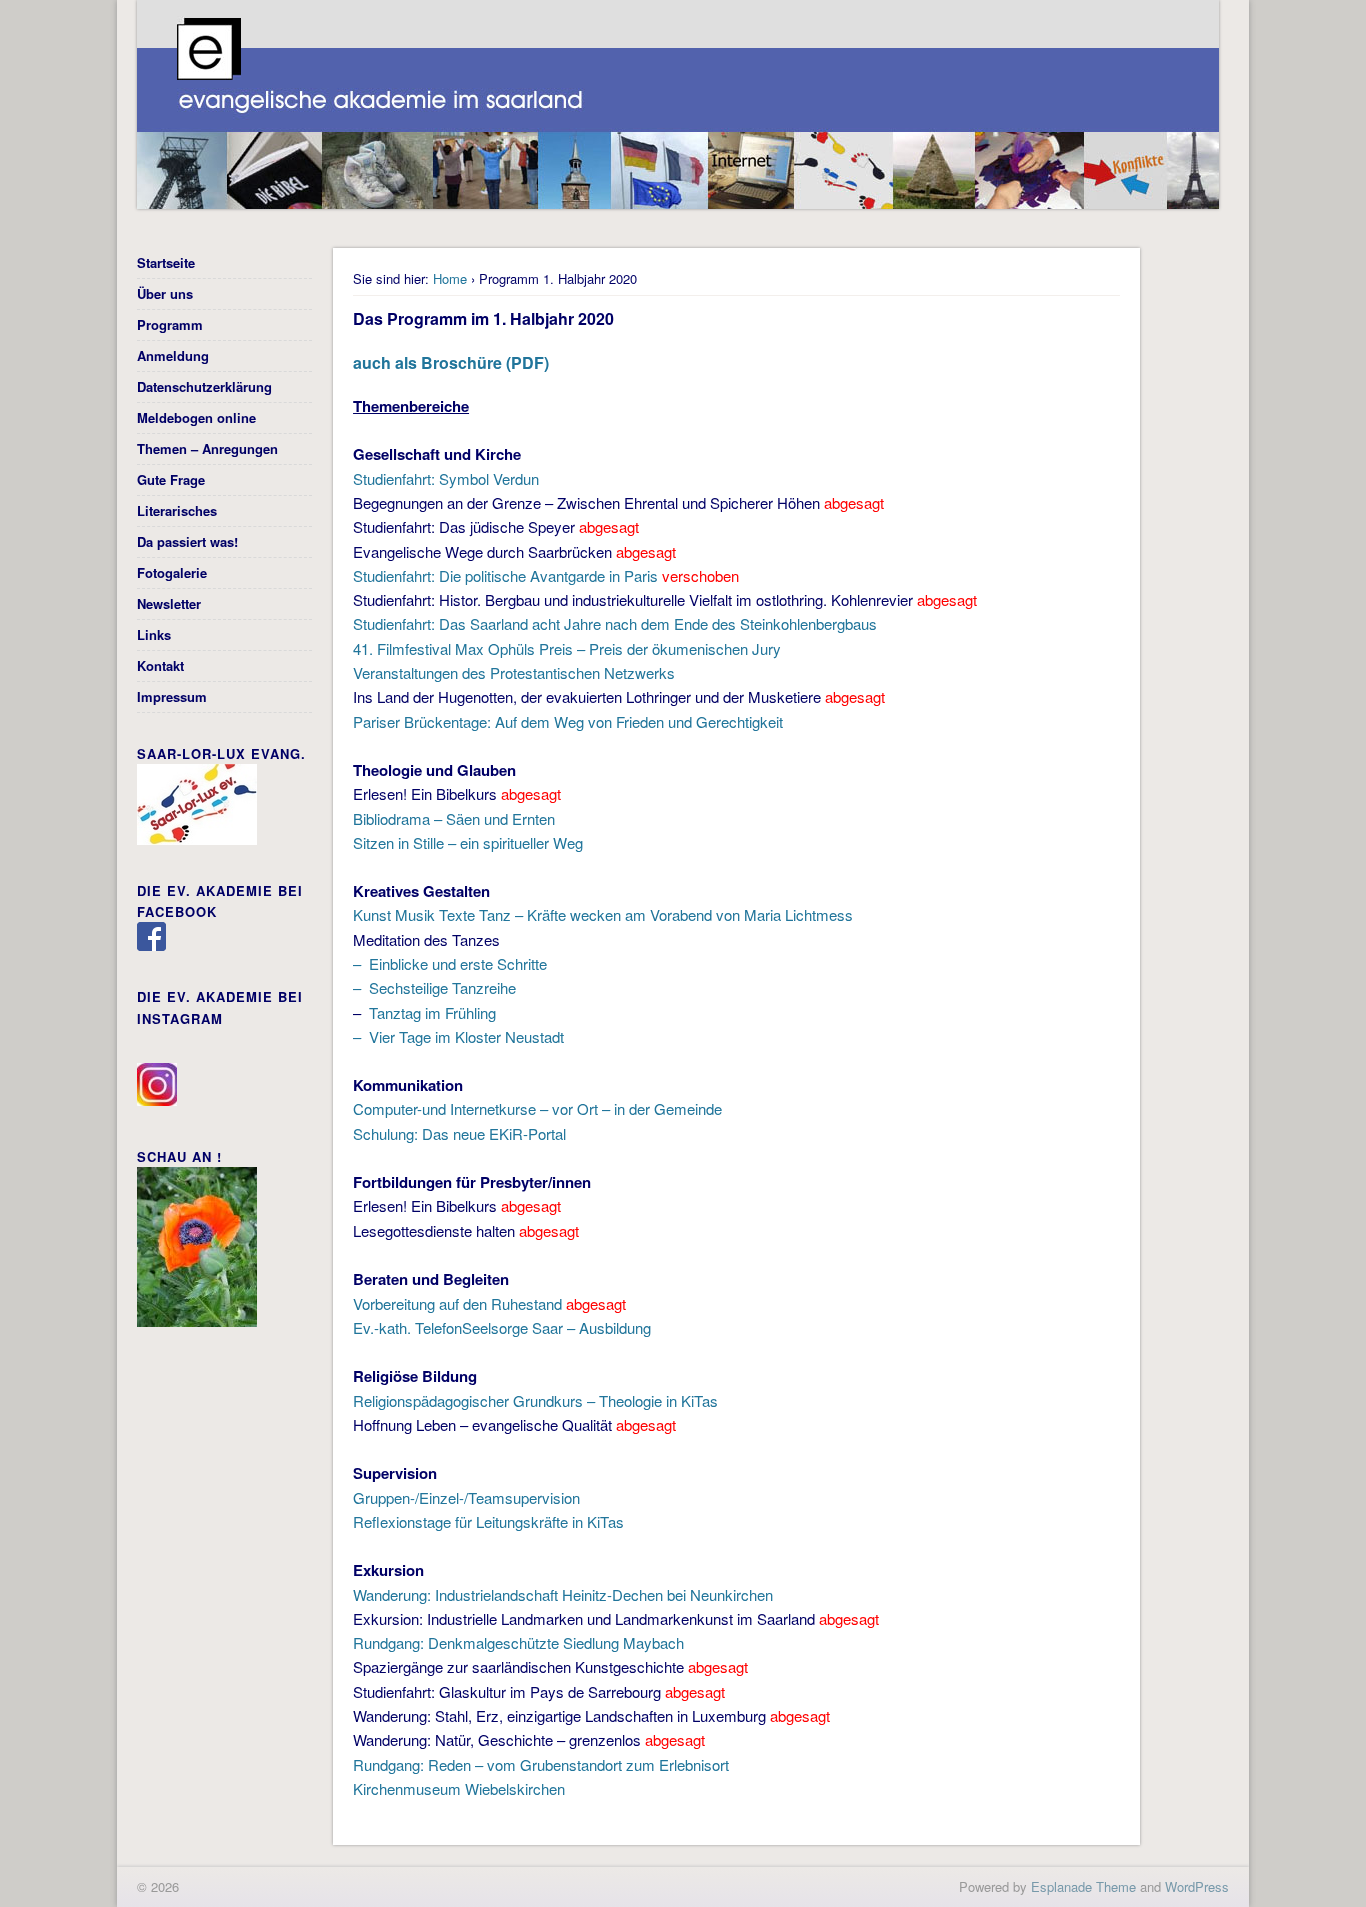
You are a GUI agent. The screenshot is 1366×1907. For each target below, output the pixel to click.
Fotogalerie (172, 572)
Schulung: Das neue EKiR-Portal (459, 1133)
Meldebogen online (196, 417)
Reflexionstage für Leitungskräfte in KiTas (488, 1521)
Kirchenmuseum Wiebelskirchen (459, 1788)
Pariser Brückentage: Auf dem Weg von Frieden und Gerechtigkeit (568, 721)
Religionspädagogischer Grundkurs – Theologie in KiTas (535, 1400)
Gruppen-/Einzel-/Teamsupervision (466, 1497)
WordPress (1197, 1886)
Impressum (172, 696)
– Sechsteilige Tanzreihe (434, 987)
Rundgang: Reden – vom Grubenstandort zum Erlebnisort (541, 1764)
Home (450, 278)
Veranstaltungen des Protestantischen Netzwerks (514, 672)
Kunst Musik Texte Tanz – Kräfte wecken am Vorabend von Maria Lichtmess (603, 914)
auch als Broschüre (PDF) (451, 362)
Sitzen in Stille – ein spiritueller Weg (468, 842)
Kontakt (160, 665)
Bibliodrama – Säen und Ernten (454, 818)
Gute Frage (171, 479)
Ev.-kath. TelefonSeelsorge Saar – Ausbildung (502, 1327)
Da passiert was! (187, 541)
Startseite (166, 262)
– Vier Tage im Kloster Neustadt (458, 1036)
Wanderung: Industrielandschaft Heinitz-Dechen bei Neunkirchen (563, 1594)
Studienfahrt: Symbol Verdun (446, 478)
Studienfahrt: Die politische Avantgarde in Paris (505, 575)
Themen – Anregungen (207, 448)
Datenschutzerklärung (204, 386)
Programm (170, 324)
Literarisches (177, 510)
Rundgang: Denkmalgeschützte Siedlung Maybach (518, 1642)
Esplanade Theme (1083, 1886)
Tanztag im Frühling (430, 1012)
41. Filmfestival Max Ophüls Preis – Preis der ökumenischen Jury (567, 648)
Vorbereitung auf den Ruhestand (457, 1303)
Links (154, 634)
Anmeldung (173, 355)
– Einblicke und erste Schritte (450, 963)
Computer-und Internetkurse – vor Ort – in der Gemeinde (537, 1108)
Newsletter (169, 603)
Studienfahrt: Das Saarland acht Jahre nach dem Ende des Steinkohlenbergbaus (615, 623)
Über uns (165, 293)
